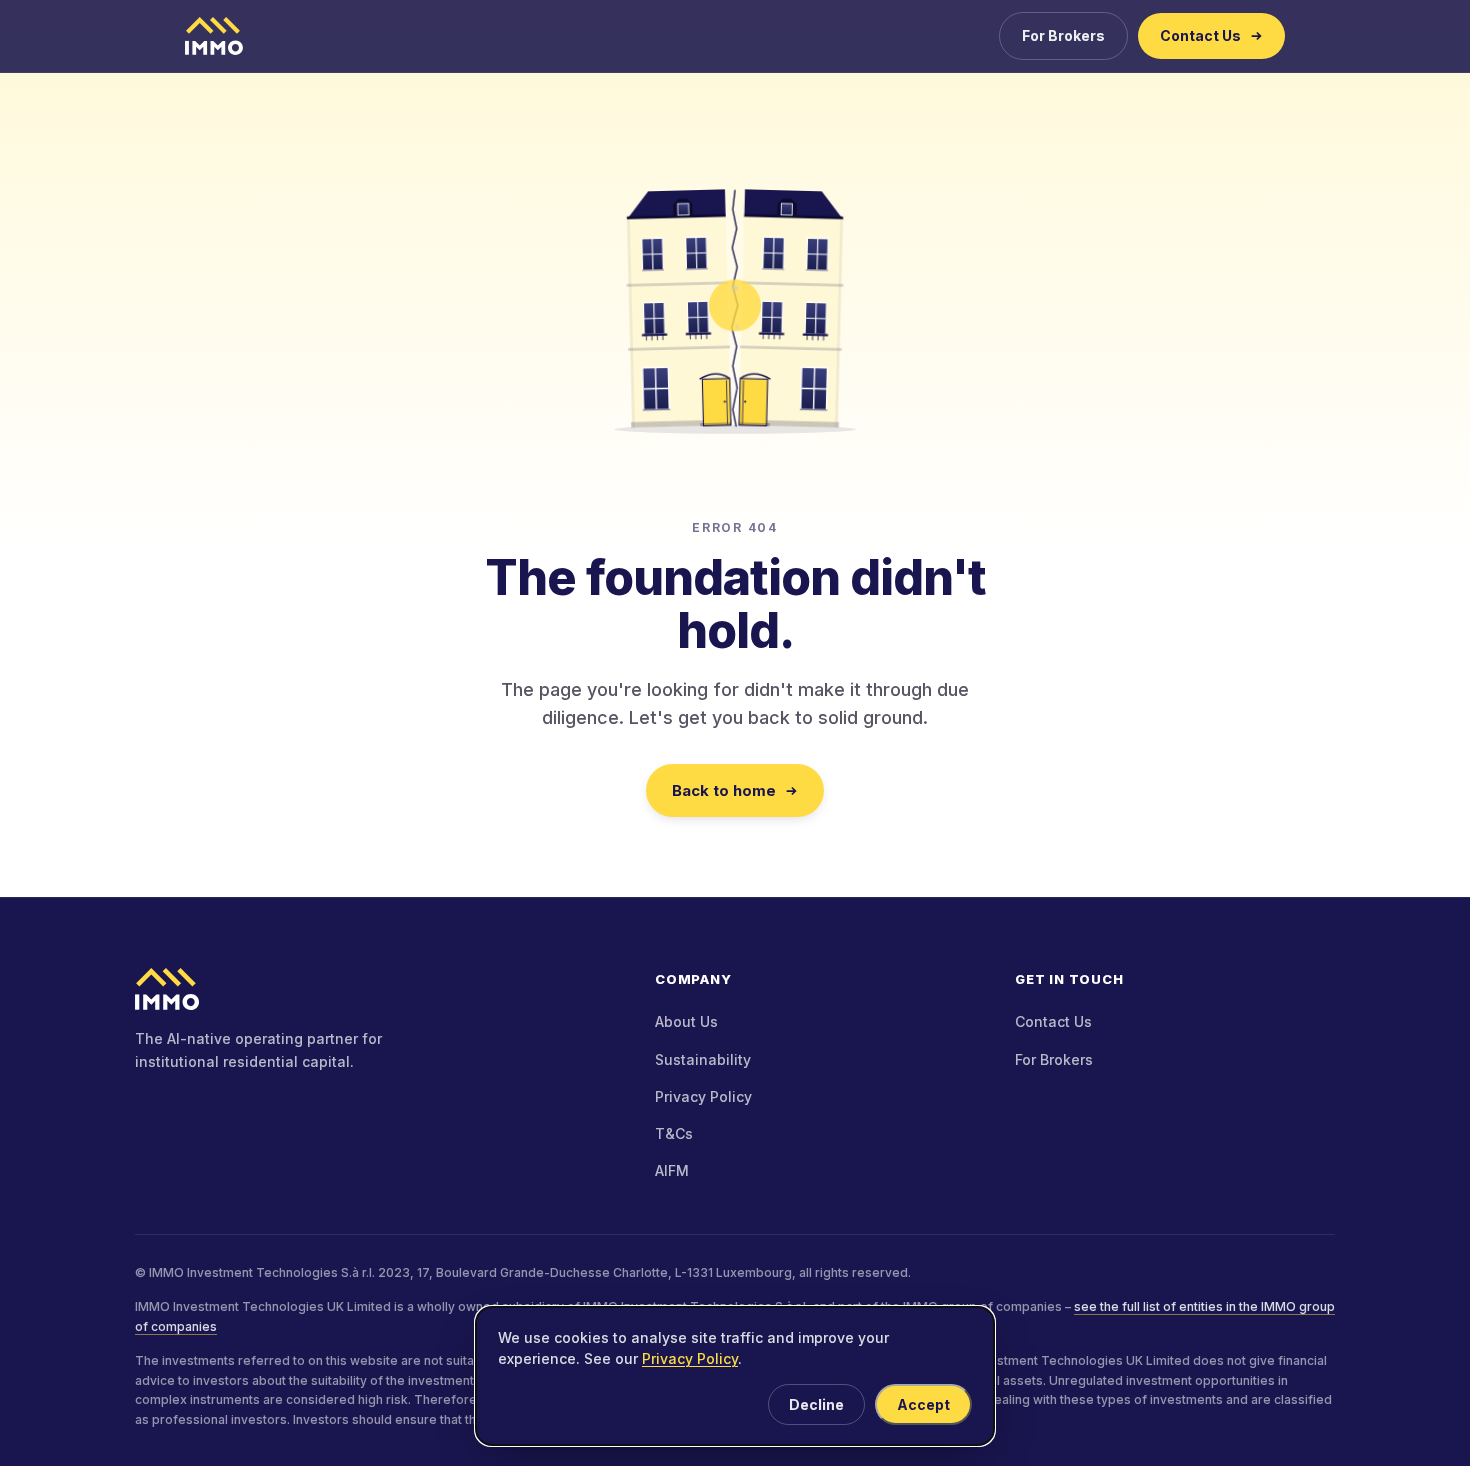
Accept (923, 1404)
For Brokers (1063, 35)
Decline (816, 1404)
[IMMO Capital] (214, 36)
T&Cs (674, 1133)
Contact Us (1200, 35)
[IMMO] (375, 989)
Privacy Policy (703, 1096)
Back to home (724, 790)
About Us (686, 1021)
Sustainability (703, 1059)
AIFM (672, 1170)
